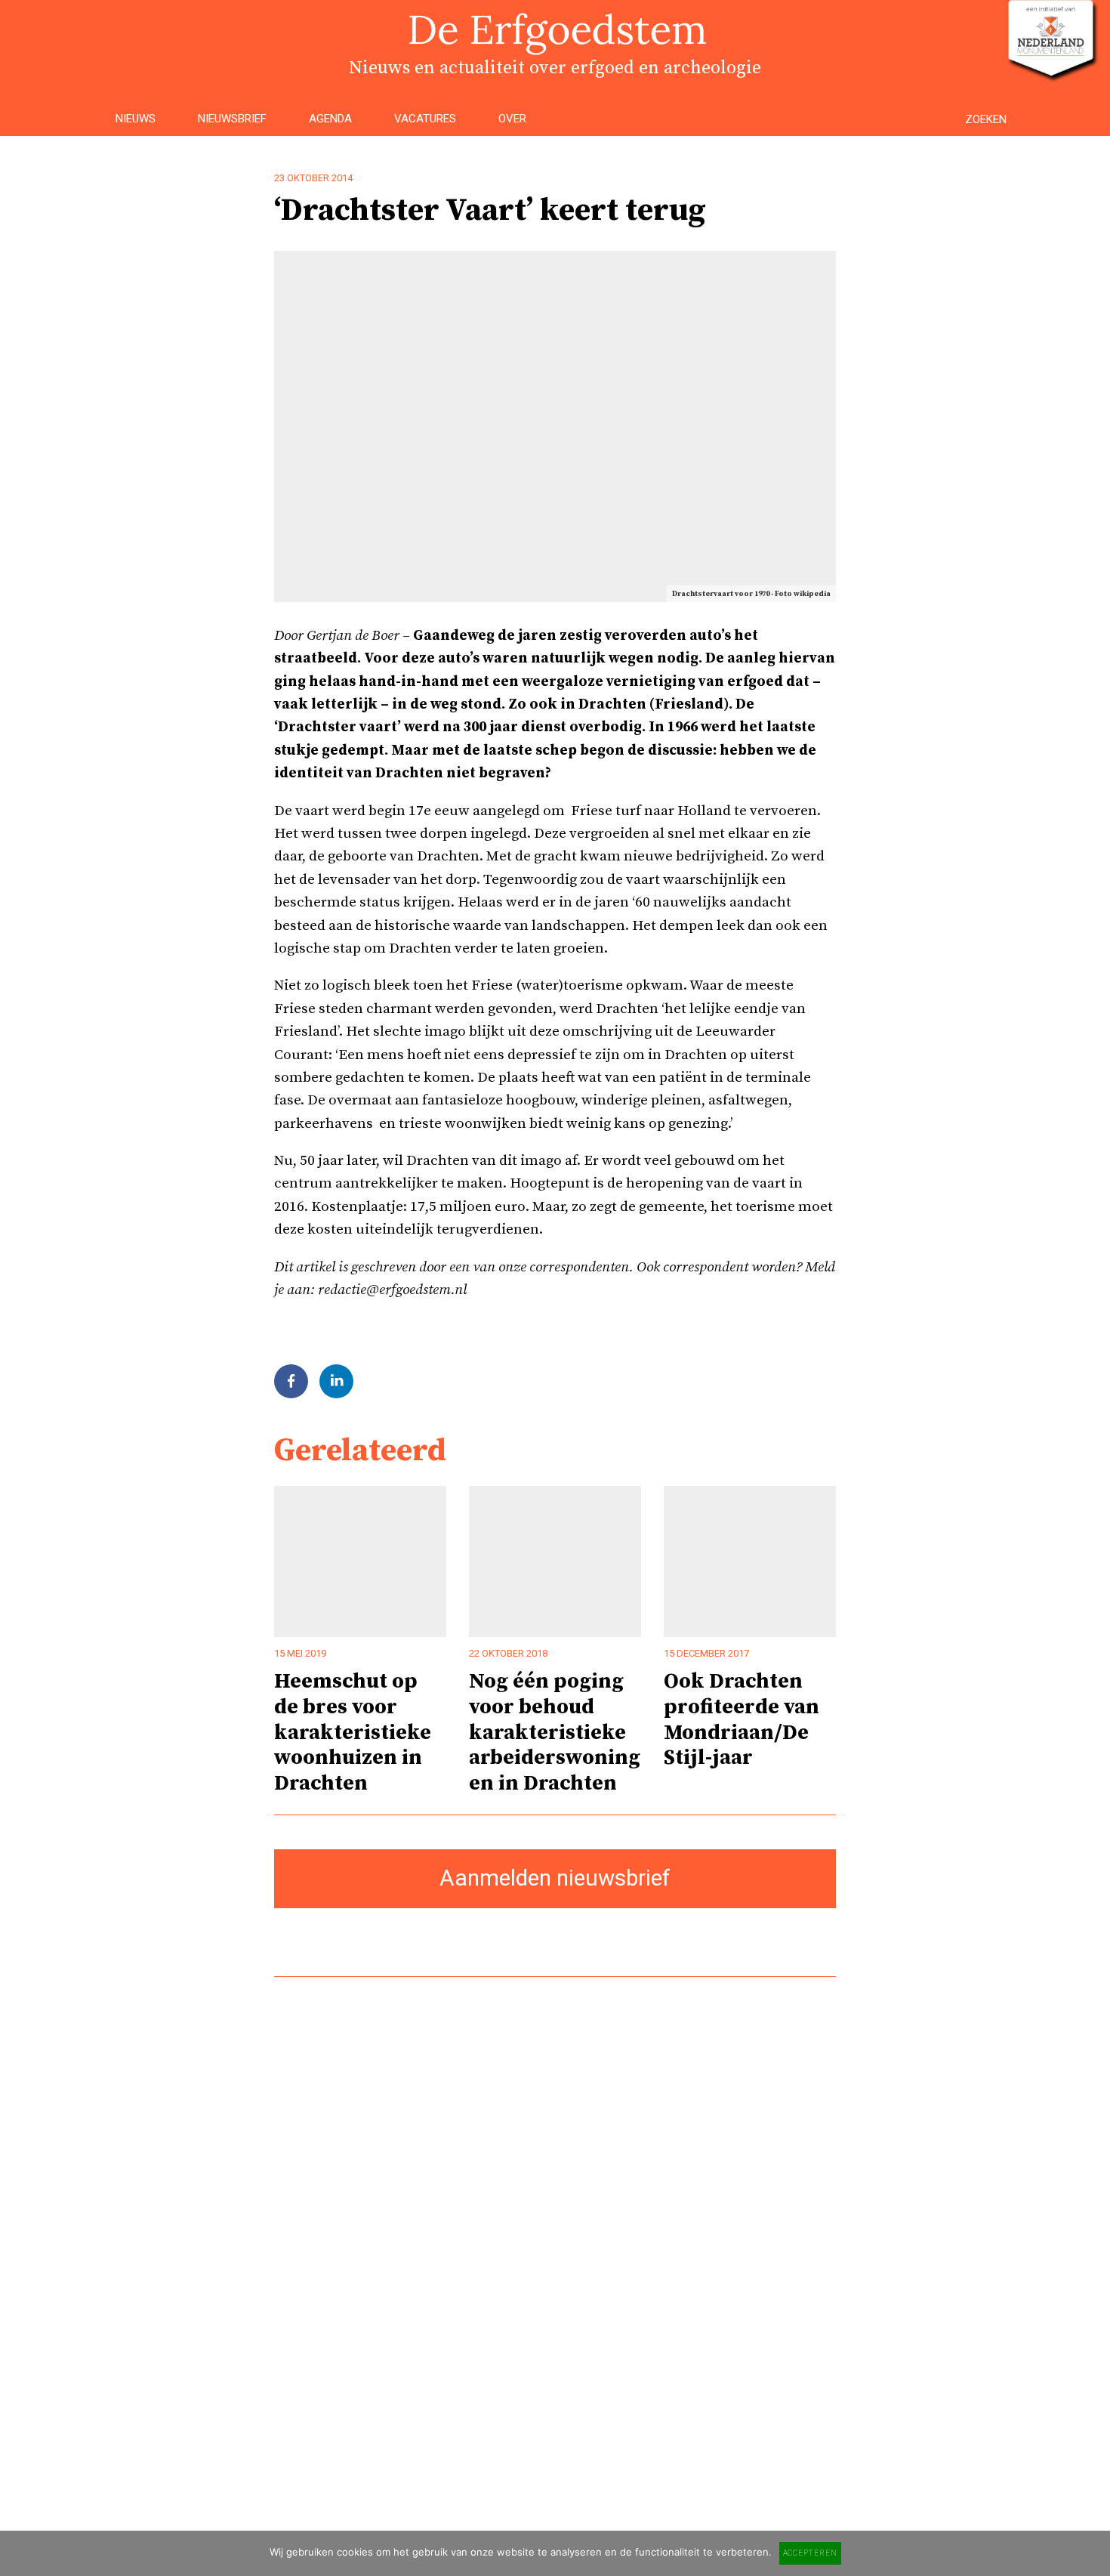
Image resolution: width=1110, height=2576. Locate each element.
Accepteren (810, 2553)
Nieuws (136, 119)
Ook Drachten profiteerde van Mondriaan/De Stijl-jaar (742, 1719)
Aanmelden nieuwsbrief (555, 1878)
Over (512, 119)
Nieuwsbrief (232, 119)
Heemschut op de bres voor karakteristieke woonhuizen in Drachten (353, 1732)
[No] (1091, 2553)
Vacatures (425, 119)
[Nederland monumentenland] (1051, 74)
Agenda (330, 119)
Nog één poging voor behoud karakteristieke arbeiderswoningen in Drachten (555, 1732)
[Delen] (291, 1381)
